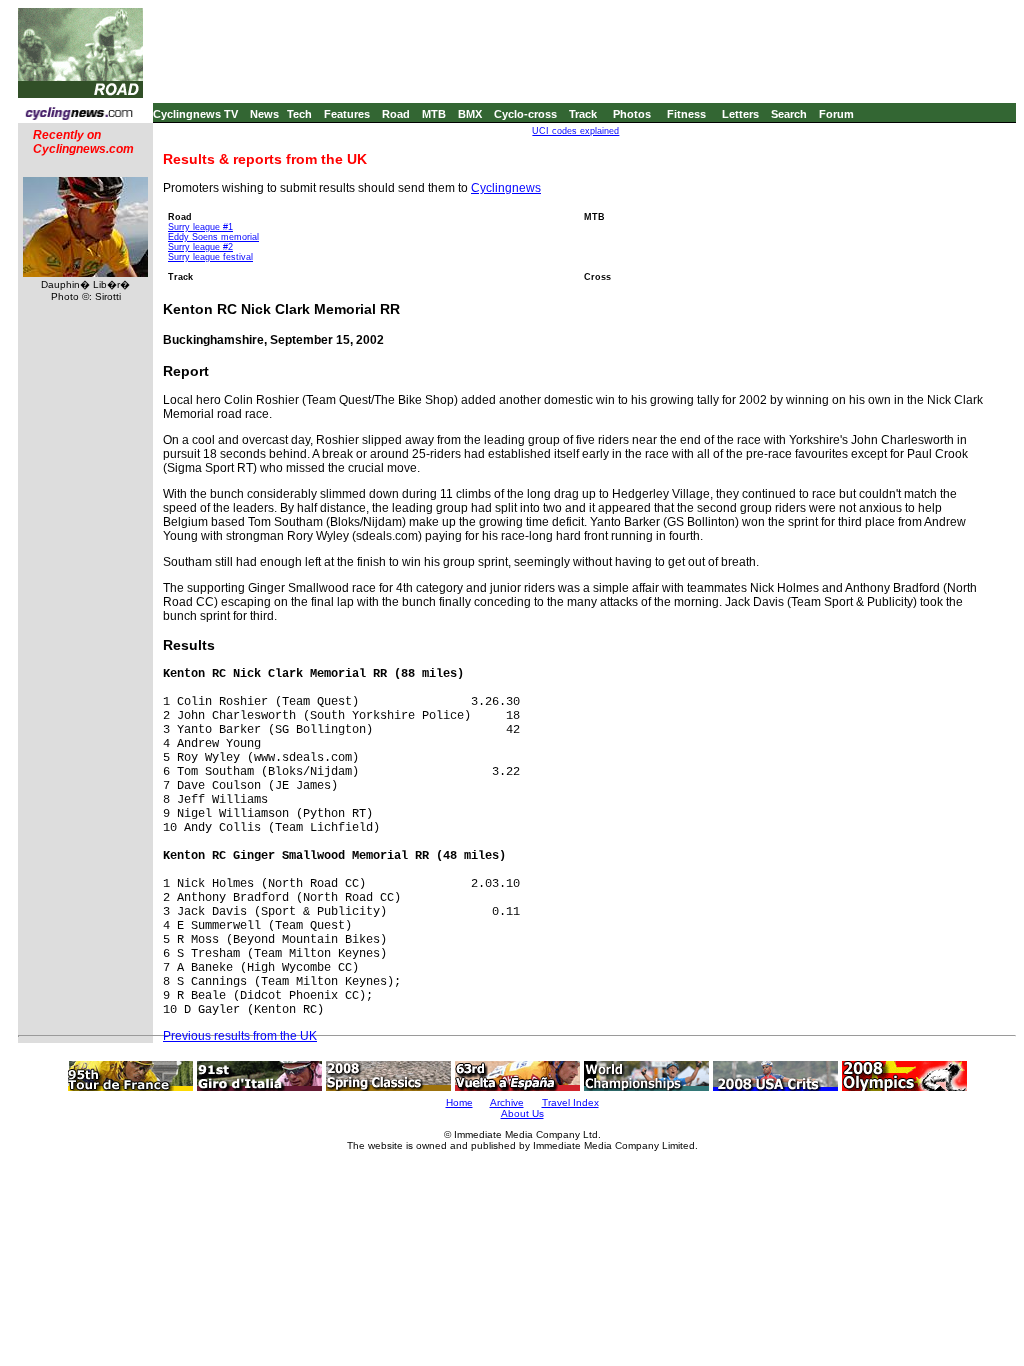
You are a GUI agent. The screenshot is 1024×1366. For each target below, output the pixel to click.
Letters (740, 114)
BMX (470, 114)
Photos (632, 114)
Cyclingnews (506, 188)
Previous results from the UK (240, 1036)
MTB (434, 114)
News (264, 114)
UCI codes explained (575, 131)
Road (396, 114)
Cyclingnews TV (195, 114)
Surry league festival (210, 257)
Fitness (686, 114)
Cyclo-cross (525, 114)
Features (347, 114)
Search (789, 114)
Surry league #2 (200, 247)
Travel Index (570, 1102)
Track (583, 114)
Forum (836, 114)
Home (459, 1102)
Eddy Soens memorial (213, 237)
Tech (299, 114)
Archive (507, 1102)
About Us (522, 1113)
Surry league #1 (200, 227)
